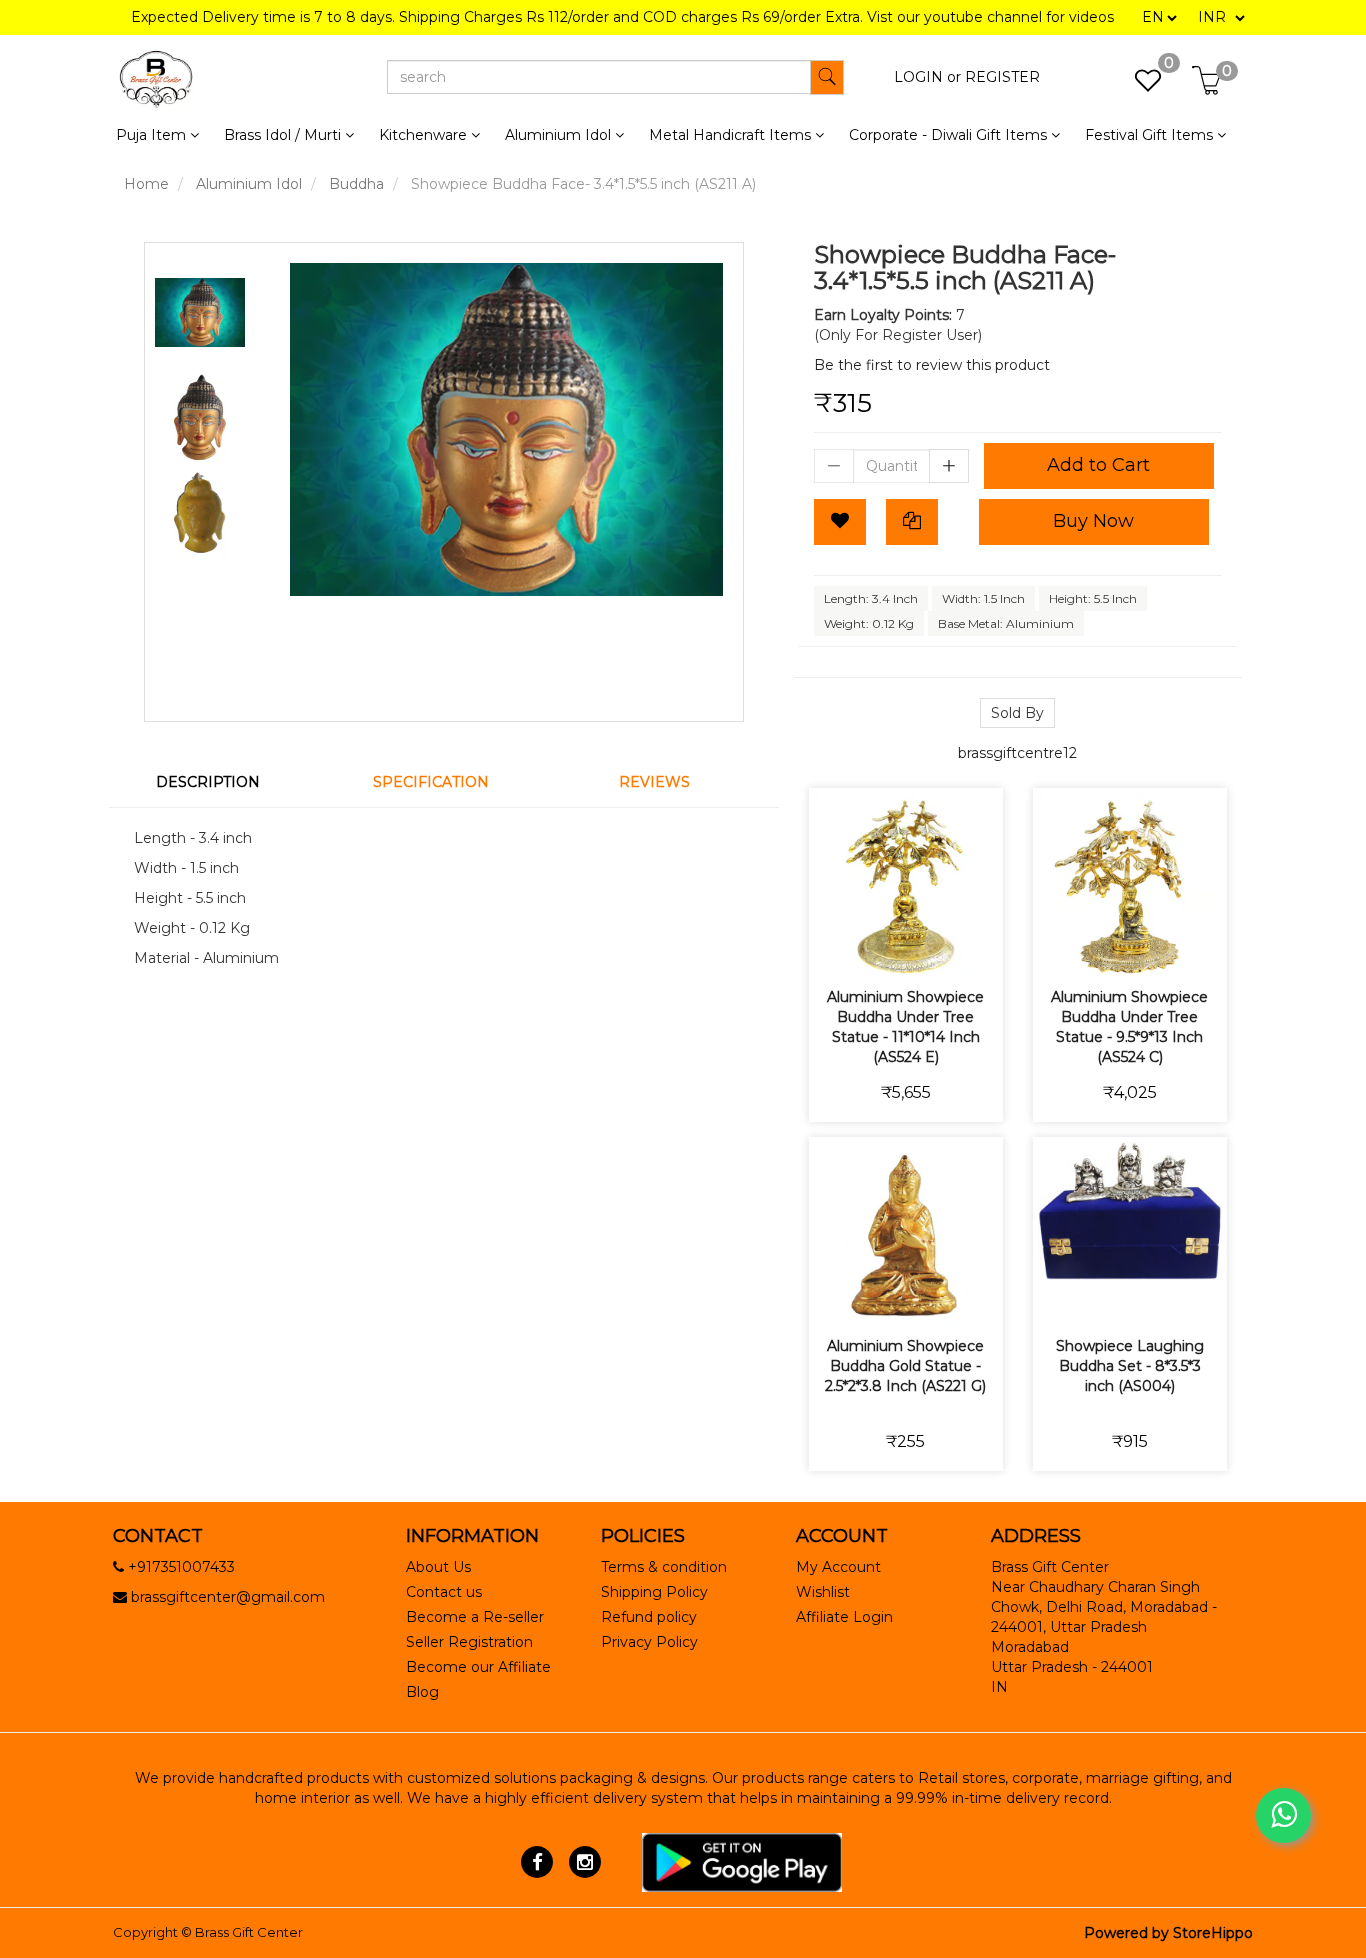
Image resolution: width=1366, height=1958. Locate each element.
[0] (1137, 86)
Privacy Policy (649, 1642)
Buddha (356, 184)
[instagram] (584, 1861)
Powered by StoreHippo (1168, 1933)
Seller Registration (469, 1642)
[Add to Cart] (835, 948)
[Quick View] (976, 948)
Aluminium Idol (249, 184)
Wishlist (823, 1592)
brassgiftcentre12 (1017, 753)
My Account (838, 1567)
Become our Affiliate (478, 1667)
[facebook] (537, 1861)
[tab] (220, 782)
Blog (422, 1692)
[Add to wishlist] (882, 948)
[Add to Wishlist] (840, 522)
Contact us (444, 1592)
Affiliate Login (844, 1617)
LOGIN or (927, 77)
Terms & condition (664, 1567)
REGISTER (1002, 77)
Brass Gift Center (249, 1932)
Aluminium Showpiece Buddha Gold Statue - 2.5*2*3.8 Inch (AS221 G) (905, 1366)
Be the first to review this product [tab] (932, 365)
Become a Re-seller (475, 1617)
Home (146, 184)
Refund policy (649, 1617)
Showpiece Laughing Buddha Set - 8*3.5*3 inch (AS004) (1130, 1366)
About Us (438, 1567)
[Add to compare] (929, 948)
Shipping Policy (654, 1592)
